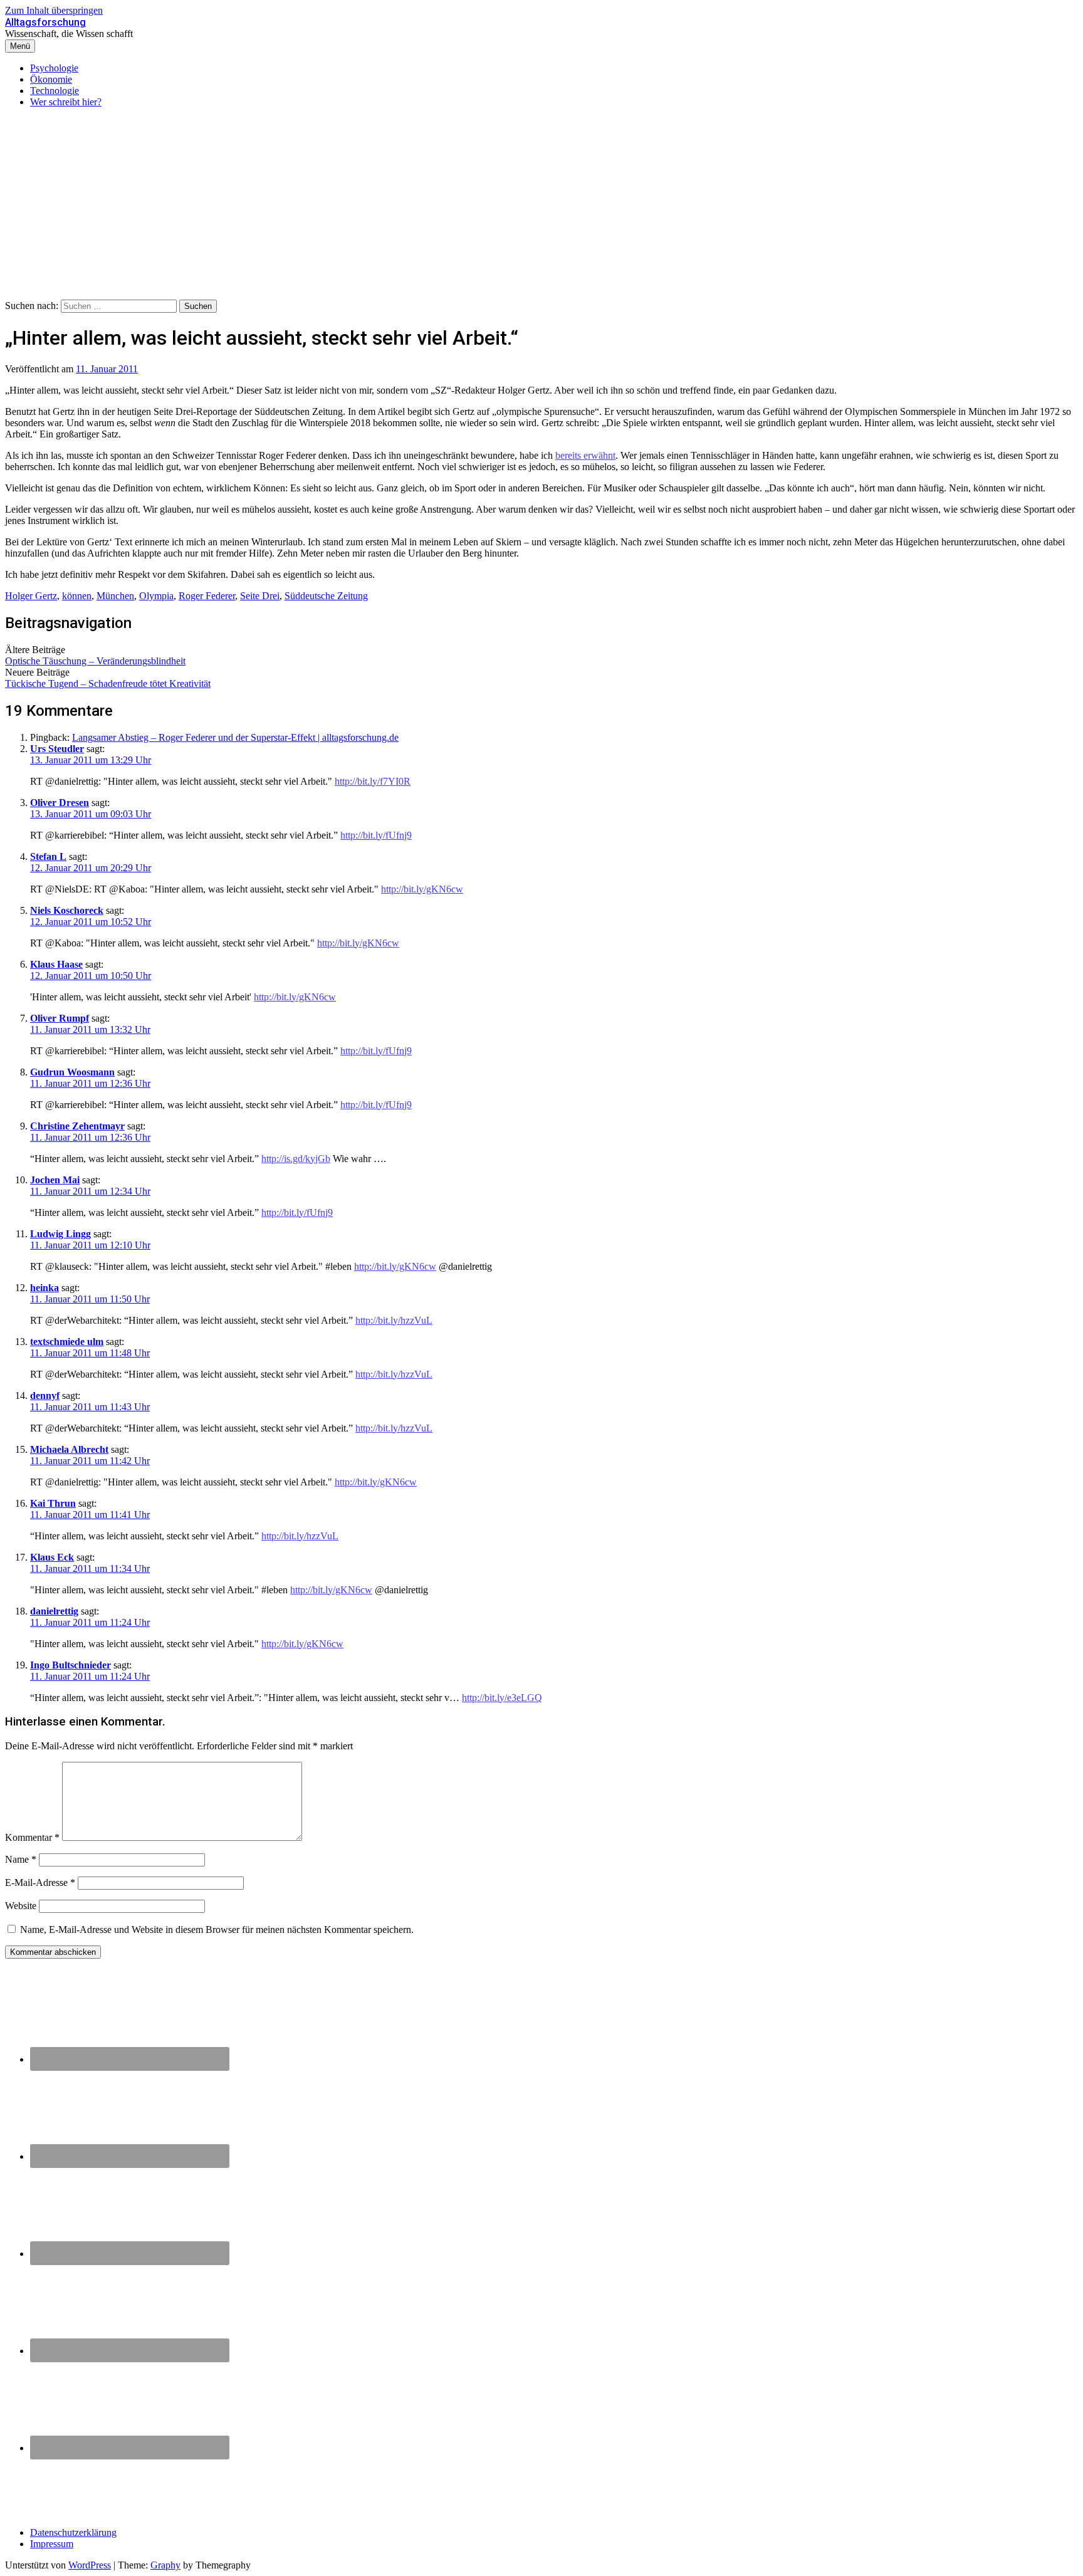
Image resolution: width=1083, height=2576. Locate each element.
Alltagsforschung (45, 22)
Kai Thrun (53, 1503)
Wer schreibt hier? (66, 102)
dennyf (45, 1395)
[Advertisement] (541, 206)
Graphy (165, 2565)
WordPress (90, 2565)
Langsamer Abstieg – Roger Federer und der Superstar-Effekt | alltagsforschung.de (235, 737)
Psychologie (54, 68)
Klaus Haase (56, 964)
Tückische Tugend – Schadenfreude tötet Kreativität (108, 683)
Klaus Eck (52, 1557)
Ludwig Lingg (60, 1234)
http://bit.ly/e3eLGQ (502, 1698)
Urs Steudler (57, 749)
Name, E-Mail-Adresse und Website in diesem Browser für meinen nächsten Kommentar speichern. (217, 1929)
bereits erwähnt (585, 455)
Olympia (156, 596)
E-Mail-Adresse (40, 1882)
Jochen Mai (55, 1180)
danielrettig (54, 1611)
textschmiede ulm (67, 1342)
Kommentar (32, 1837)
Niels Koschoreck (67, 910)
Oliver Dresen (60, 803)
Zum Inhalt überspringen (54, 10)
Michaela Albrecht (69, 1449)
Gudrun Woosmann (72, 1072)
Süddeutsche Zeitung (326, 596)
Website (21, 1906)
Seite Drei (260, 596)
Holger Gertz (31, 596)
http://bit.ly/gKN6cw (422, 889)
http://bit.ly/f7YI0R (373, 781)
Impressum (52, 2544)
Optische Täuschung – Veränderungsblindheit (95, 661)
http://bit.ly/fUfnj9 (376, 835)
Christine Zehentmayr (77, 1126)
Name (21, 1859)
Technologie (55, 91)
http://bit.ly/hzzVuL (394, 1320)
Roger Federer (207, 596)
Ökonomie (51, 79)
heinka (44, 1288)
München (115, 596)
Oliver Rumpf (60, 1018)
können (77, 596)
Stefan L (48, 856)
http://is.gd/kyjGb (296, 1159)
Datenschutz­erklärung (73, 2532)
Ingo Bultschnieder (71, 1665)
